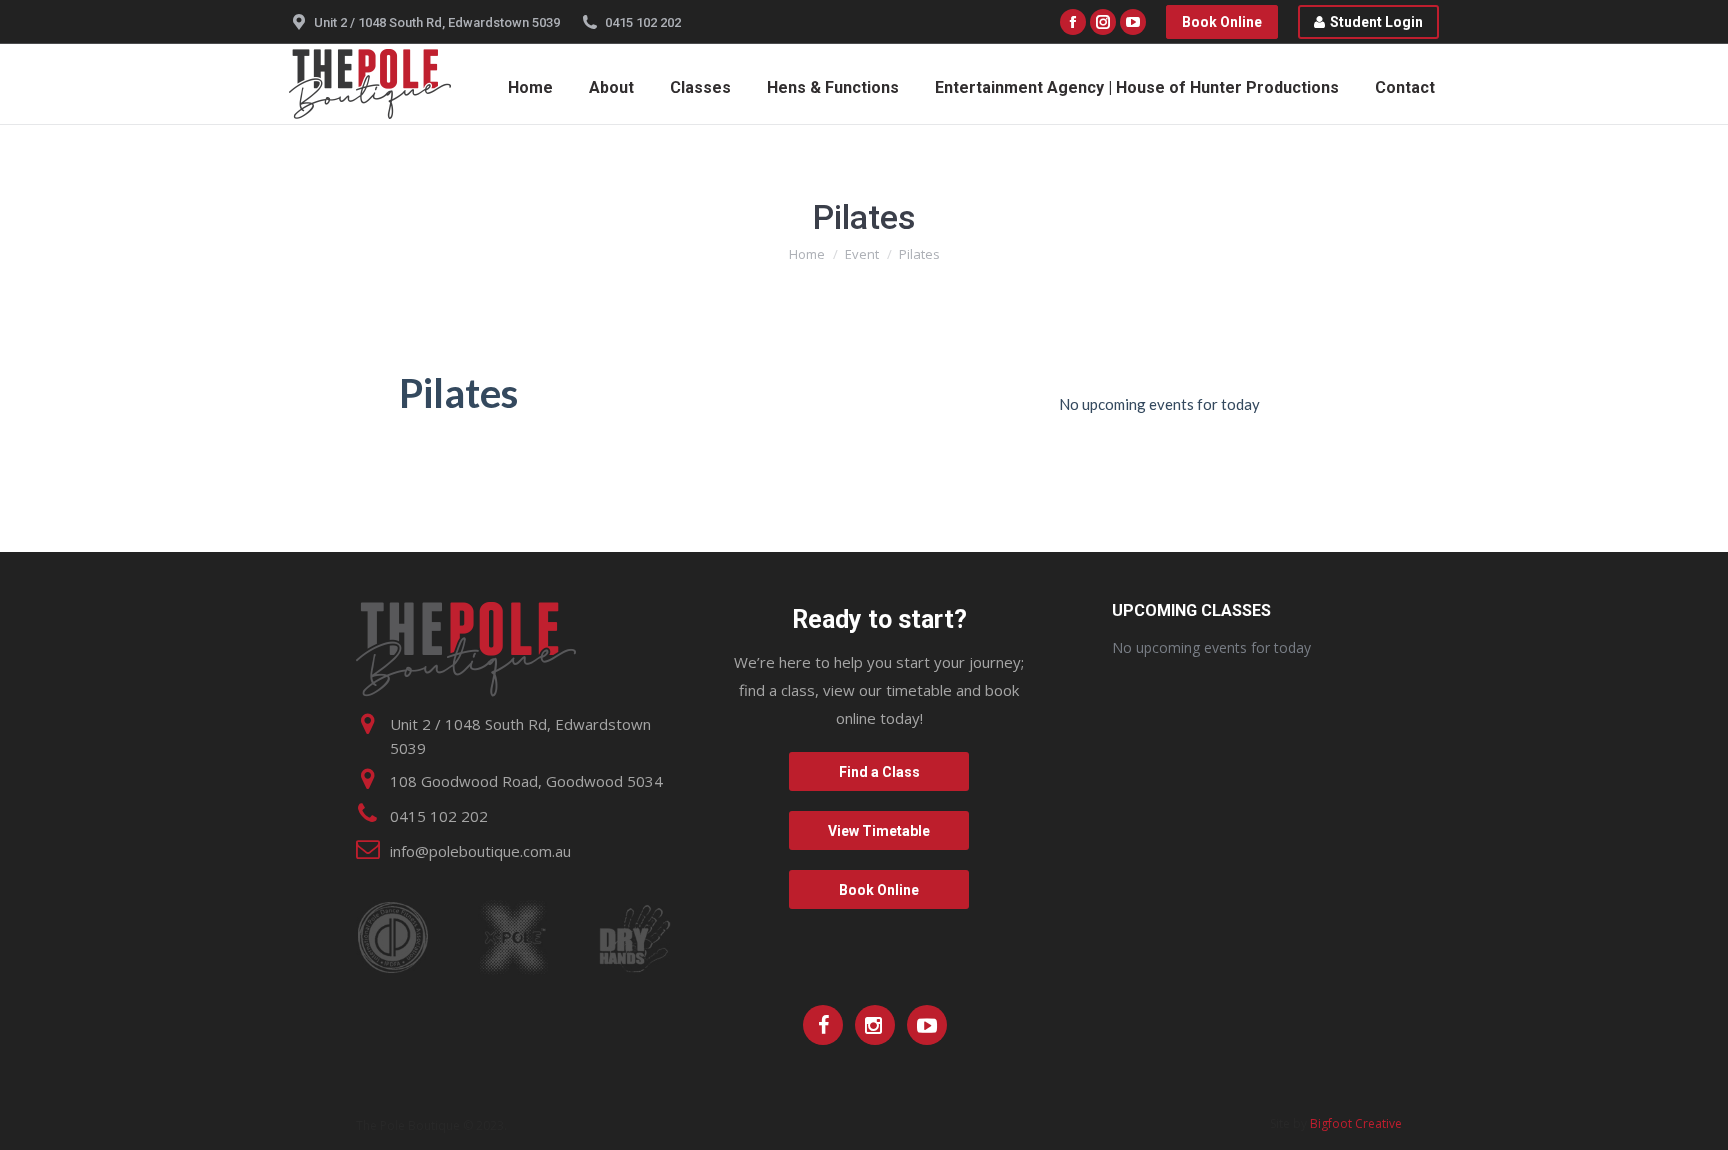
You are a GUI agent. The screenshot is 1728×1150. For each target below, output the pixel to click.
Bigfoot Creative (1356, 1123)
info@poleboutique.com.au (480, 851)
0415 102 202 (643, 22)
